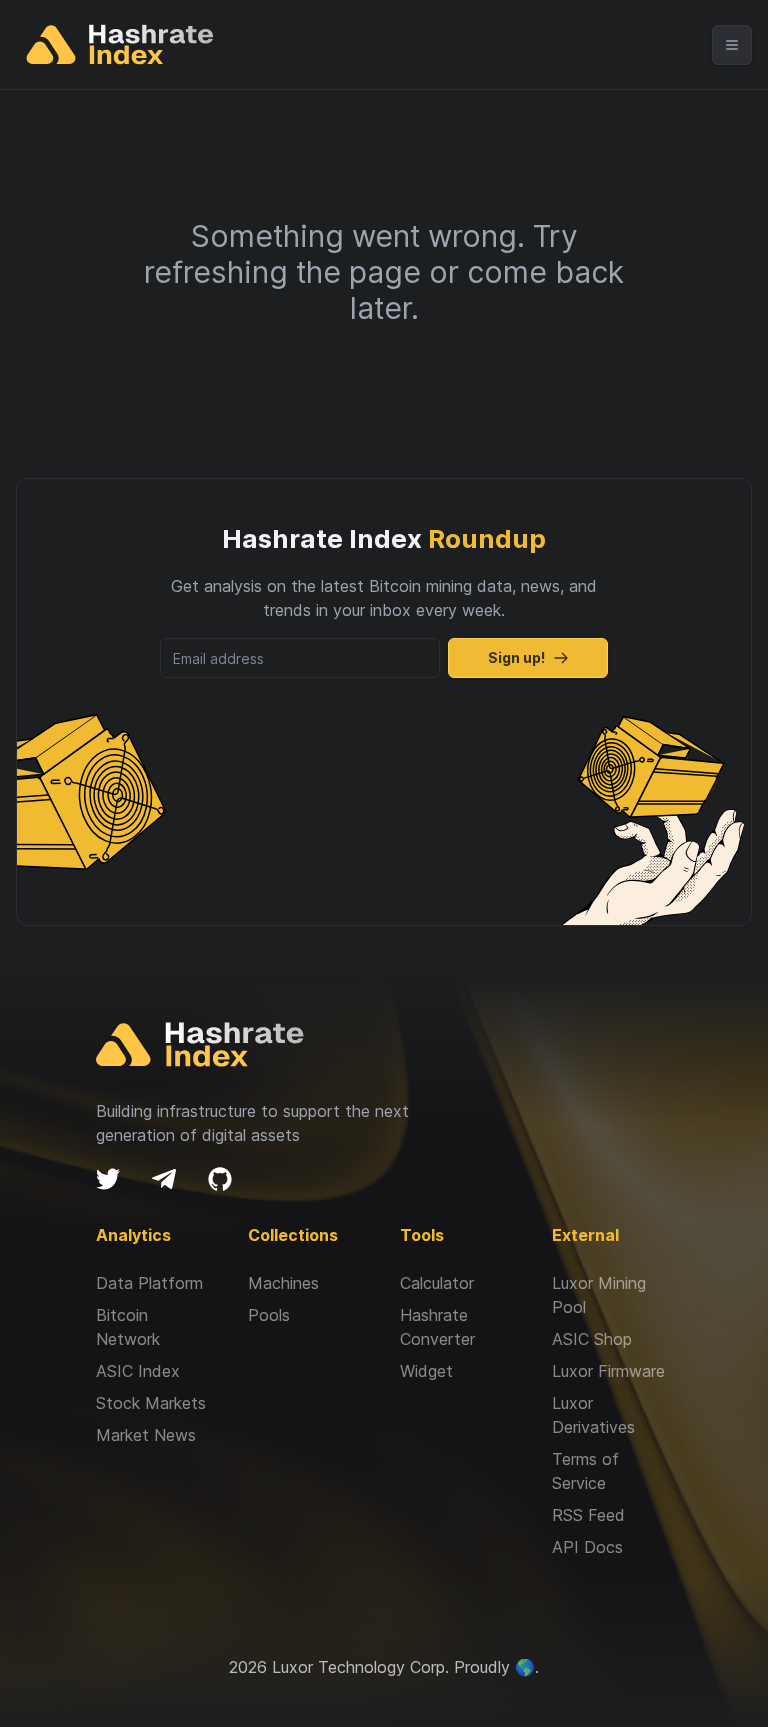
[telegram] (164, 1179)
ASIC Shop (592, 1339)
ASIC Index (138, 1371)
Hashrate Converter (437, 1327)
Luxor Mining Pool (599, 1295)
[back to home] (120, 44)
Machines (283, 1283)
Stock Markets (151, 1403)
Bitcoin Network (128, 1327)
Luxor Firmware (608, 1371)
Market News (146, 1435)
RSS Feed (588, 1515)
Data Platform (149, 1283)
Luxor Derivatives (593, 1415)
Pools (269, 1315)
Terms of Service (585, 1471)
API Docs (587, 1547)
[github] (220, 1179)
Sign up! (516, 657)
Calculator (437, 1283)
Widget (426, 1371)
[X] (108, 1179)
